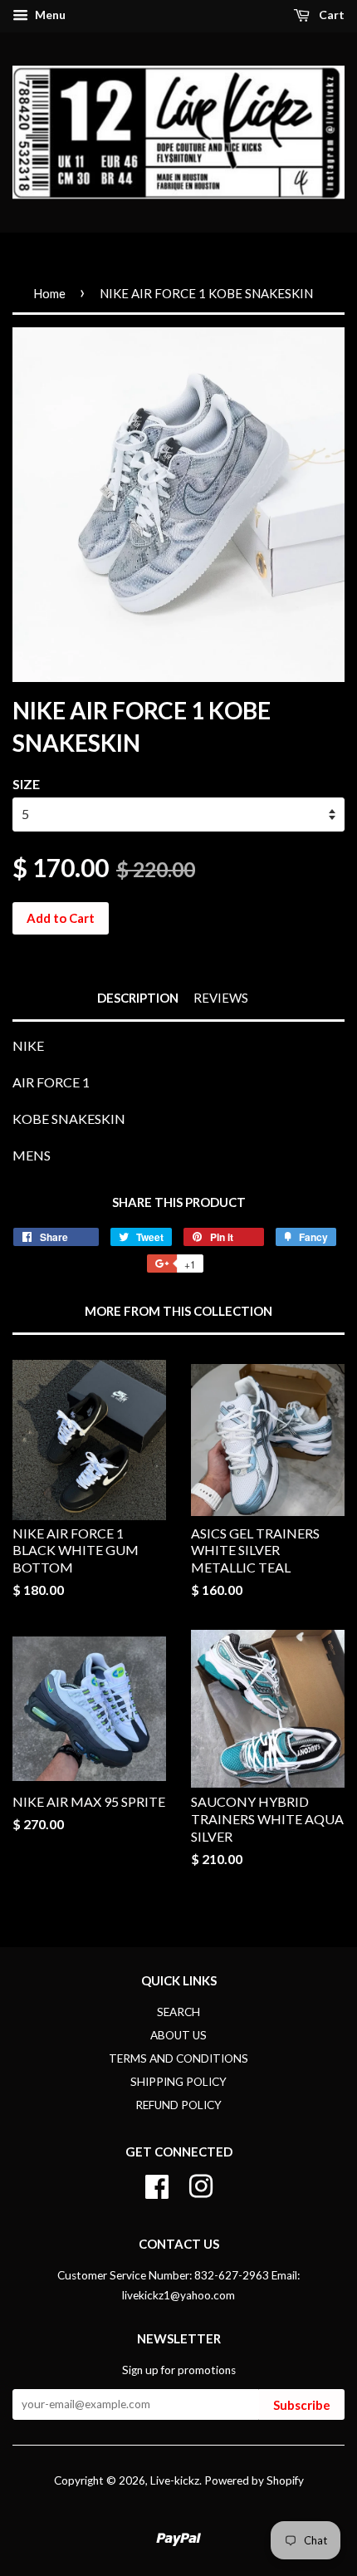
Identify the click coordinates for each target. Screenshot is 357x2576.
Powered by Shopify (254, 2480)
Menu (49, 15)
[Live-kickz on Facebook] (157, 2184)
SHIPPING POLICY (178, 2082)
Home (49, 293)
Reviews (221, 998)
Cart (330, 15)
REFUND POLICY (178, 2105)
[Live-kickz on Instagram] (201, 2184)
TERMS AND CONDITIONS (178, 2058)
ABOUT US (178, 2035)
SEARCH (178, 2012)
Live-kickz (175, 2480)
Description (138, 998)
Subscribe (302, 2405)
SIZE (26, 784)
